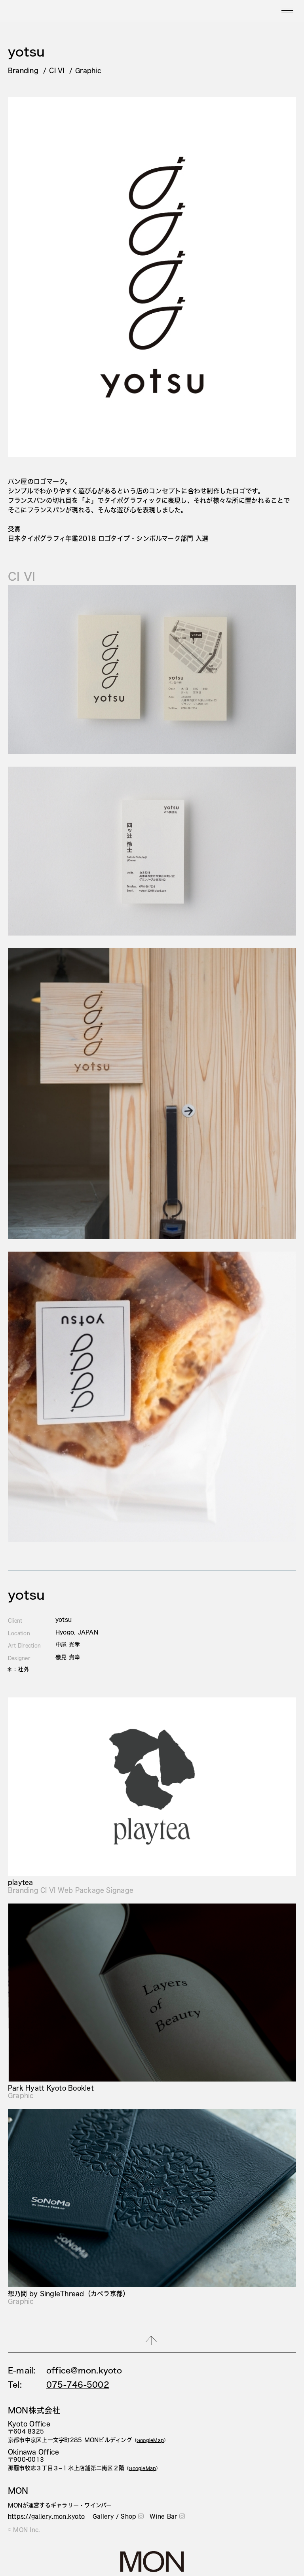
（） (150, 2440)
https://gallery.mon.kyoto (46, 2516)
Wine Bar (163, 2516)
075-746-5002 (78, 2385)
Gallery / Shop (114, 2516)
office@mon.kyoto (84, 2370)
